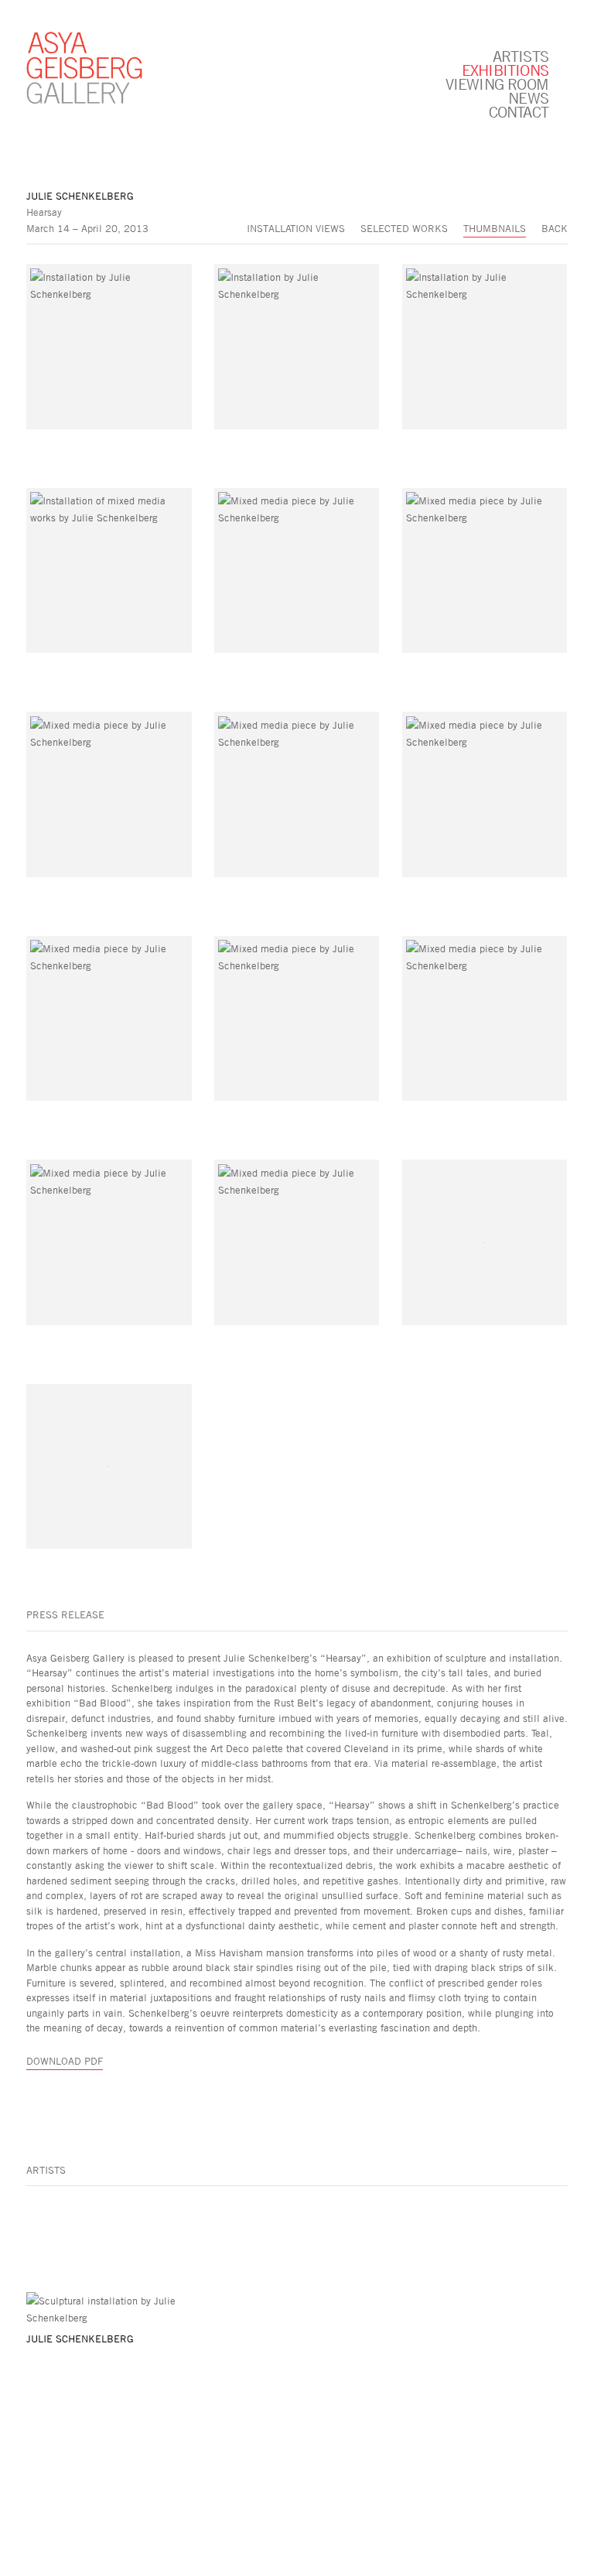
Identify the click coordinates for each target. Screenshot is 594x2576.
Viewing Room (497, 84)
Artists (521, 56)
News (528, 97)
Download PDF (65, 2061)
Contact (519, 111)
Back (555, 228)
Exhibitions (505, 70)
